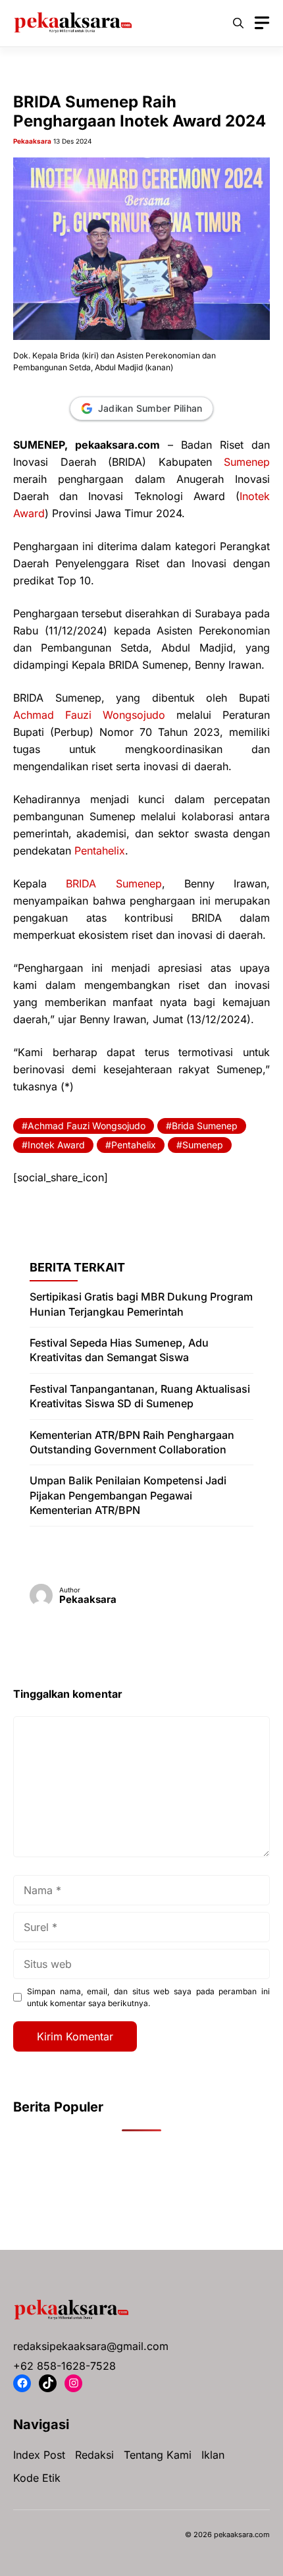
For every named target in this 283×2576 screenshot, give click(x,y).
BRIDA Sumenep (114, 883)
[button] (238, 23)
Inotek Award (56, 1145)
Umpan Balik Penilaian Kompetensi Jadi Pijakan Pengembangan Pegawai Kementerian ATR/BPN (128, 1495)
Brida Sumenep (205, 1126)
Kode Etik (37, 2478)
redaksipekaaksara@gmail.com (91, 2346)
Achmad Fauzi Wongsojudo (89, 715)
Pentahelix (100, 851)
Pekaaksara (32, 141)
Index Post (39, 2455)
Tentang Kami (158, 2455)
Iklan (213, 2455)
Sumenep (247, 462)
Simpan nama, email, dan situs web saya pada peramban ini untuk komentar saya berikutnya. (148, 1997)
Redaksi (94, 2455)
